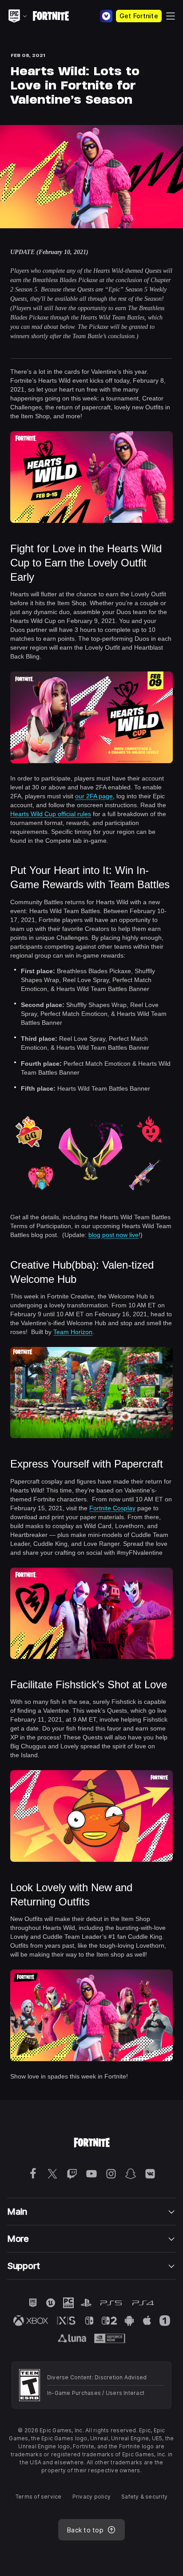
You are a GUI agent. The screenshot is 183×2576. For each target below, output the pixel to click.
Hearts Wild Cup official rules (51, 814)
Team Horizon (73, 1332)
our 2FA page (94, 796)
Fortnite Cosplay (112, 1508)
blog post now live (113, 1235)
